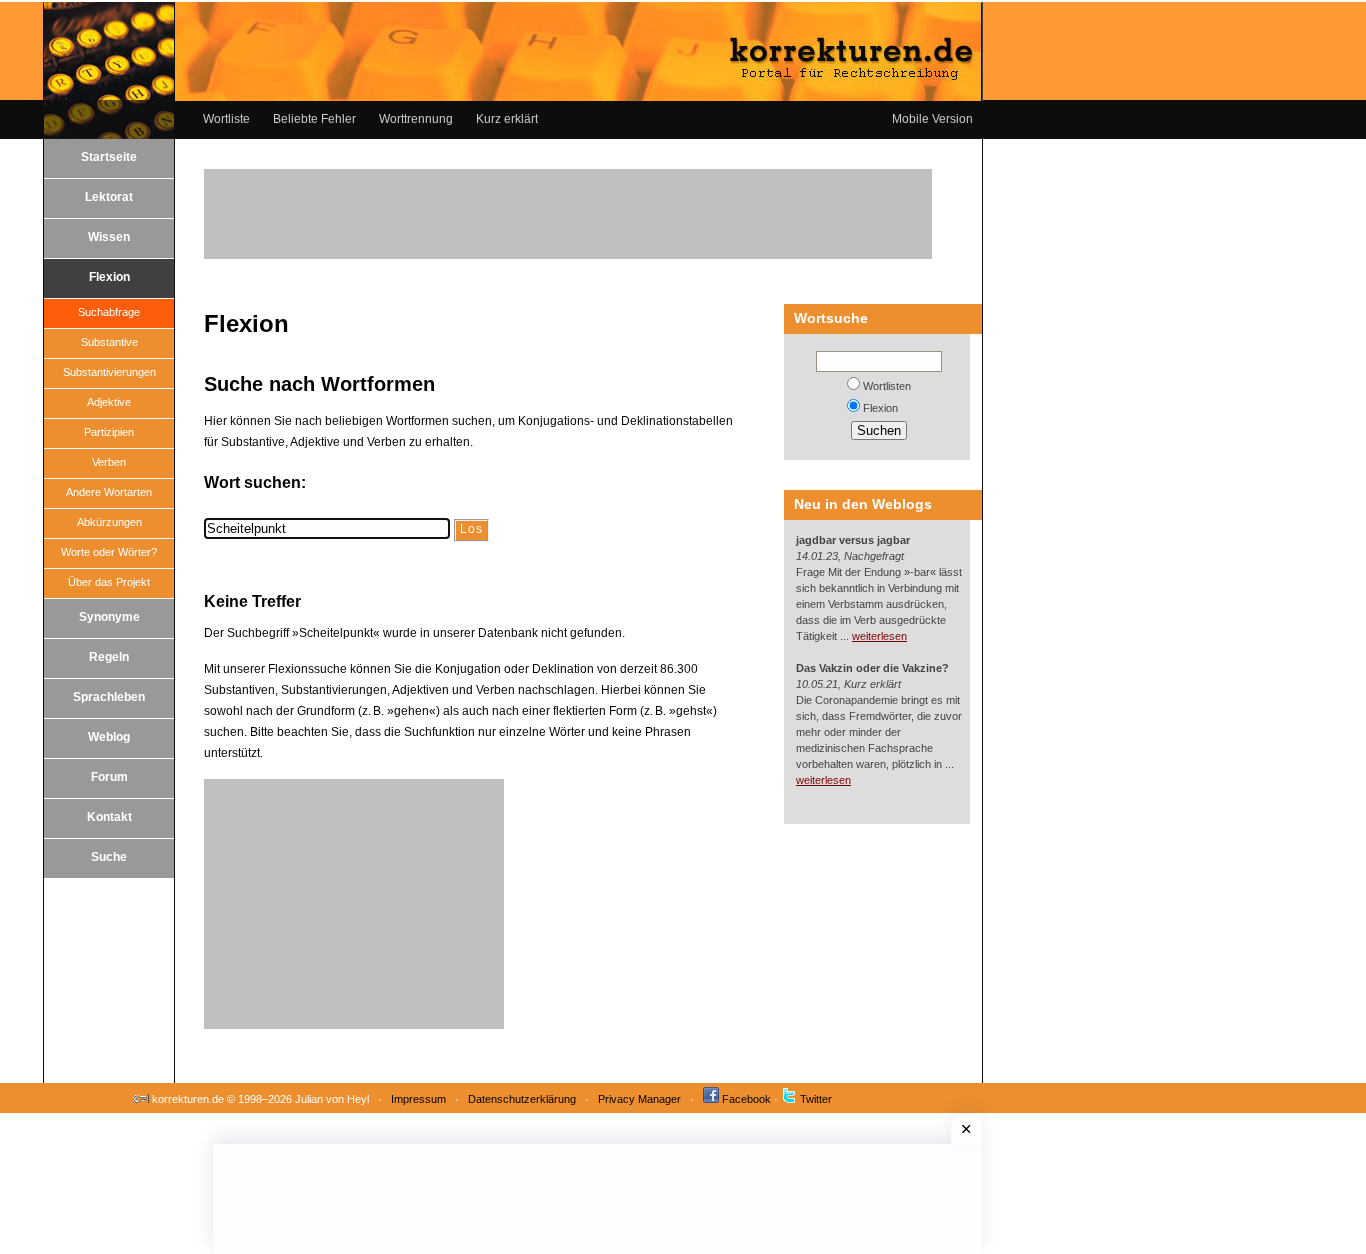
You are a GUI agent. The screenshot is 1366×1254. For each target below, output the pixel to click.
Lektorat (109, 197)
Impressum (418, 1099)
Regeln (109, 657)
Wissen (109, 237)
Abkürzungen (109, 522)
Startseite (109, 157)
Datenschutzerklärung (522, 1099)
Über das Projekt (109, 582)
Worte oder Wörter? (109, 552)
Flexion (109, 277)
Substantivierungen (109, 372)
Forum (109, 777)
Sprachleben (109, 697)
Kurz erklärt (507, 119)
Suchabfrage (109, 312)
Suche (109, 857)
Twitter (816, 1099)
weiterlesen (879, 636)
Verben (109, 462)
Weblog (109, 737)
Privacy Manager (639, 1099)
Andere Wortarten (109, 492)
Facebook (746, 1099)
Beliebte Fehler (314, 119)
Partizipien (109, 432)
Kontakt (109, 817)
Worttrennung (416, 119)
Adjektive (109, 402)
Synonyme (109, 617)
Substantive (109, 342)
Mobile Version (932, 119)
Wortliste (226, 119)
